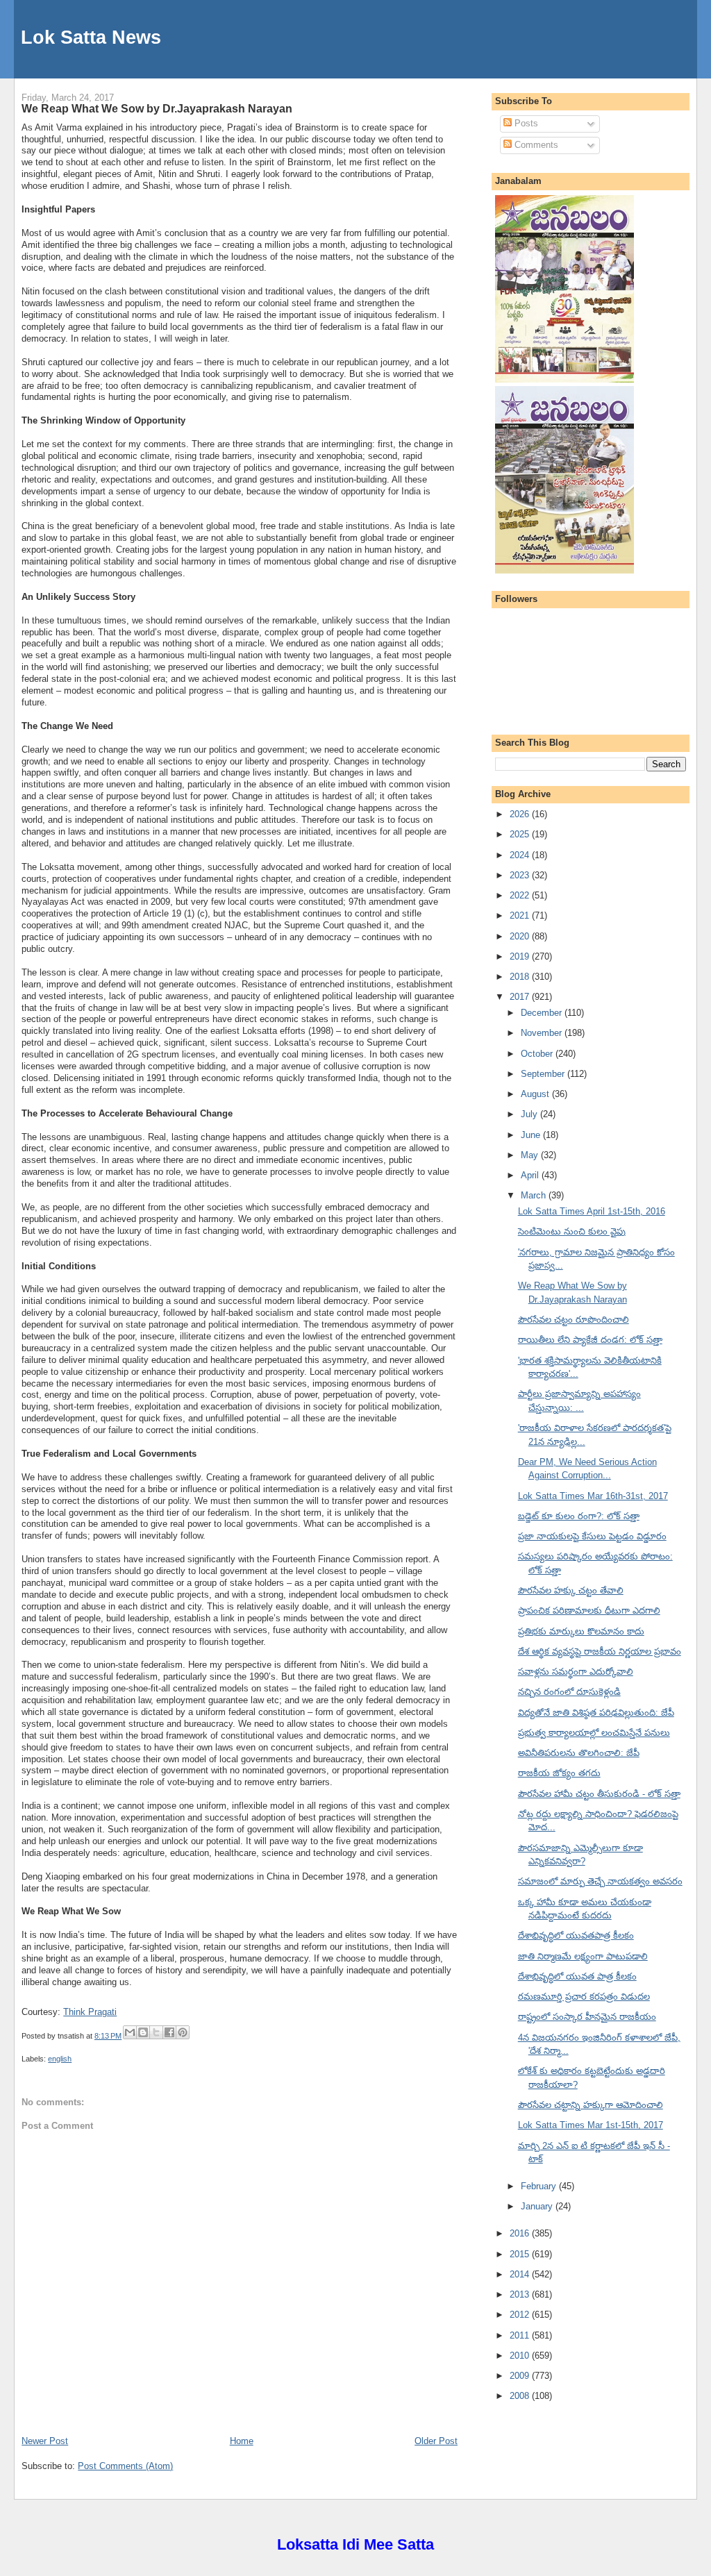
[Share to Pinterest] (183, 2032)
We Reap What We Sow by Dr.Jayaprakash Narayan (157, 108)
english (60, 2059)
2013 (521, 2294)
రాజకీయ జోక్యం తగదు (559, 1773)
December (543, 1013)
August (536, 1094)
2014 (521, 2274)
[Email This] (130, 2032)
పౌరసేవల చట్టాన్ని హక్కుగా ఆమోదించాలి (591, 2105)
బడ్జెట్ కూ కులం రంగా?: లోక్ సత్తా (579, 1516)
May (531, 1155)
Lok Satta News (91, 37)
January (538, 2206)
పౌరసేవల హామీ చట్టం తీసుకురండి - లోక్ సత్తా (599, 1794)
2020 (521, 936)
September (544, 1074)
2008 (521, 2396)
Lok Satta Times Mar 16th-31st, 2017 (593, 1496)
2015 (521, 2254)
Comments (535, 145)
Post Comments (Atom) (125, 2466)
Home (242, 2441)
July (530, 1114)
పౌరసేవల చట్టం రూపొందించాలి (574, 1320)
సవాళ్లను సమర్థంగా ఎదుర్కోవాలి (576, 1672)
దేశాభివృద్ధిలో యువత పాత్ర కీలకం (577, 1976)
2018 (521, 977)
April (531, 1175)
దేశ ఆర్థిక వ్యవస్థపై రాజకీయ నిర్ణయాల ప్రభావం (600, 1651)
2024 (521, 855)
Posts (525, 123)
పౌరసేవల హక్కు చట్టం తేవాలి (571, 1590)
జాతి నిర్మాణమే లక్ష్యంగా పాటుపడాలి (583, 1956)
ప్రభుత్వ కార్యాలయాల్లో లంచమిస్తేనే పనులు (594, 1733)
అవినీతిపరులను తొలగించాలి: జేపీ (579, 1753)
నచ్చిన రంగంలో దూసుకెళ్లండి (569, 1692)
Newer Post (45, 2441)
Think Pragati (90, 2012)
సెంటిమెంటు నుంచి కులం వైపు (572, 1231)
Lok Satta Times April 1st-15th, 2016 (592, 1211)
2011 (521, 2335)
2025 (521, 834)
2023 (521, 875)
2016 (521, 2233)
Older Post (436, 2441)
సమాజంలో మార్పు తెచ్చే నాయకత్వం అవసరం (600, 1881)
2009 (521, 2376)
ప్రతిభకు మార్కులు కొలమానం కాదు (581, 1631)
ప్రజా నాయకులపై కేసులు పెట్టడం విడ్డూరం (592, 1536)
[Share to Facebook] (169, 2032)
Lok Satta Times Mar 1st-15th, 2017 (591, 2125)
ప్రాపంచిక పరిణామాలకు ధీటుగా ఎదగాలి (589, 1611)
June (532, 1135)
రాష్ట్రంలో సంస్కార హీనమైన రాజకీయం (587, 2017)
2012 (521, 2315)
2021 (521, 915)
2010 (521, 2356)
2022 (521, 895)
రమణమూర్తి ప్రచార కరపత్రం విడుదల (584, 1997)
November (543, 1033)
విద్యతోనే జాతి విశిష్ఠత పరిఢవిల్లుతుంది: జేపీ (596, 1713)
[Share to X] (156, 2032)
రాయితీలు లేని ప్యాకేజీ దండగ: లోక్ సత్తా (590, 1340)
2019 (521, 956)
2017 (521, 997)
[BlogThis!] (143, 2032)
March (535, 1195)
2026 (521, 814)
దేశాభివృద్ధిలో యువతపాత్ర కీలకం (576, 1935)
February (540, 2186)
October (538, 1054)
